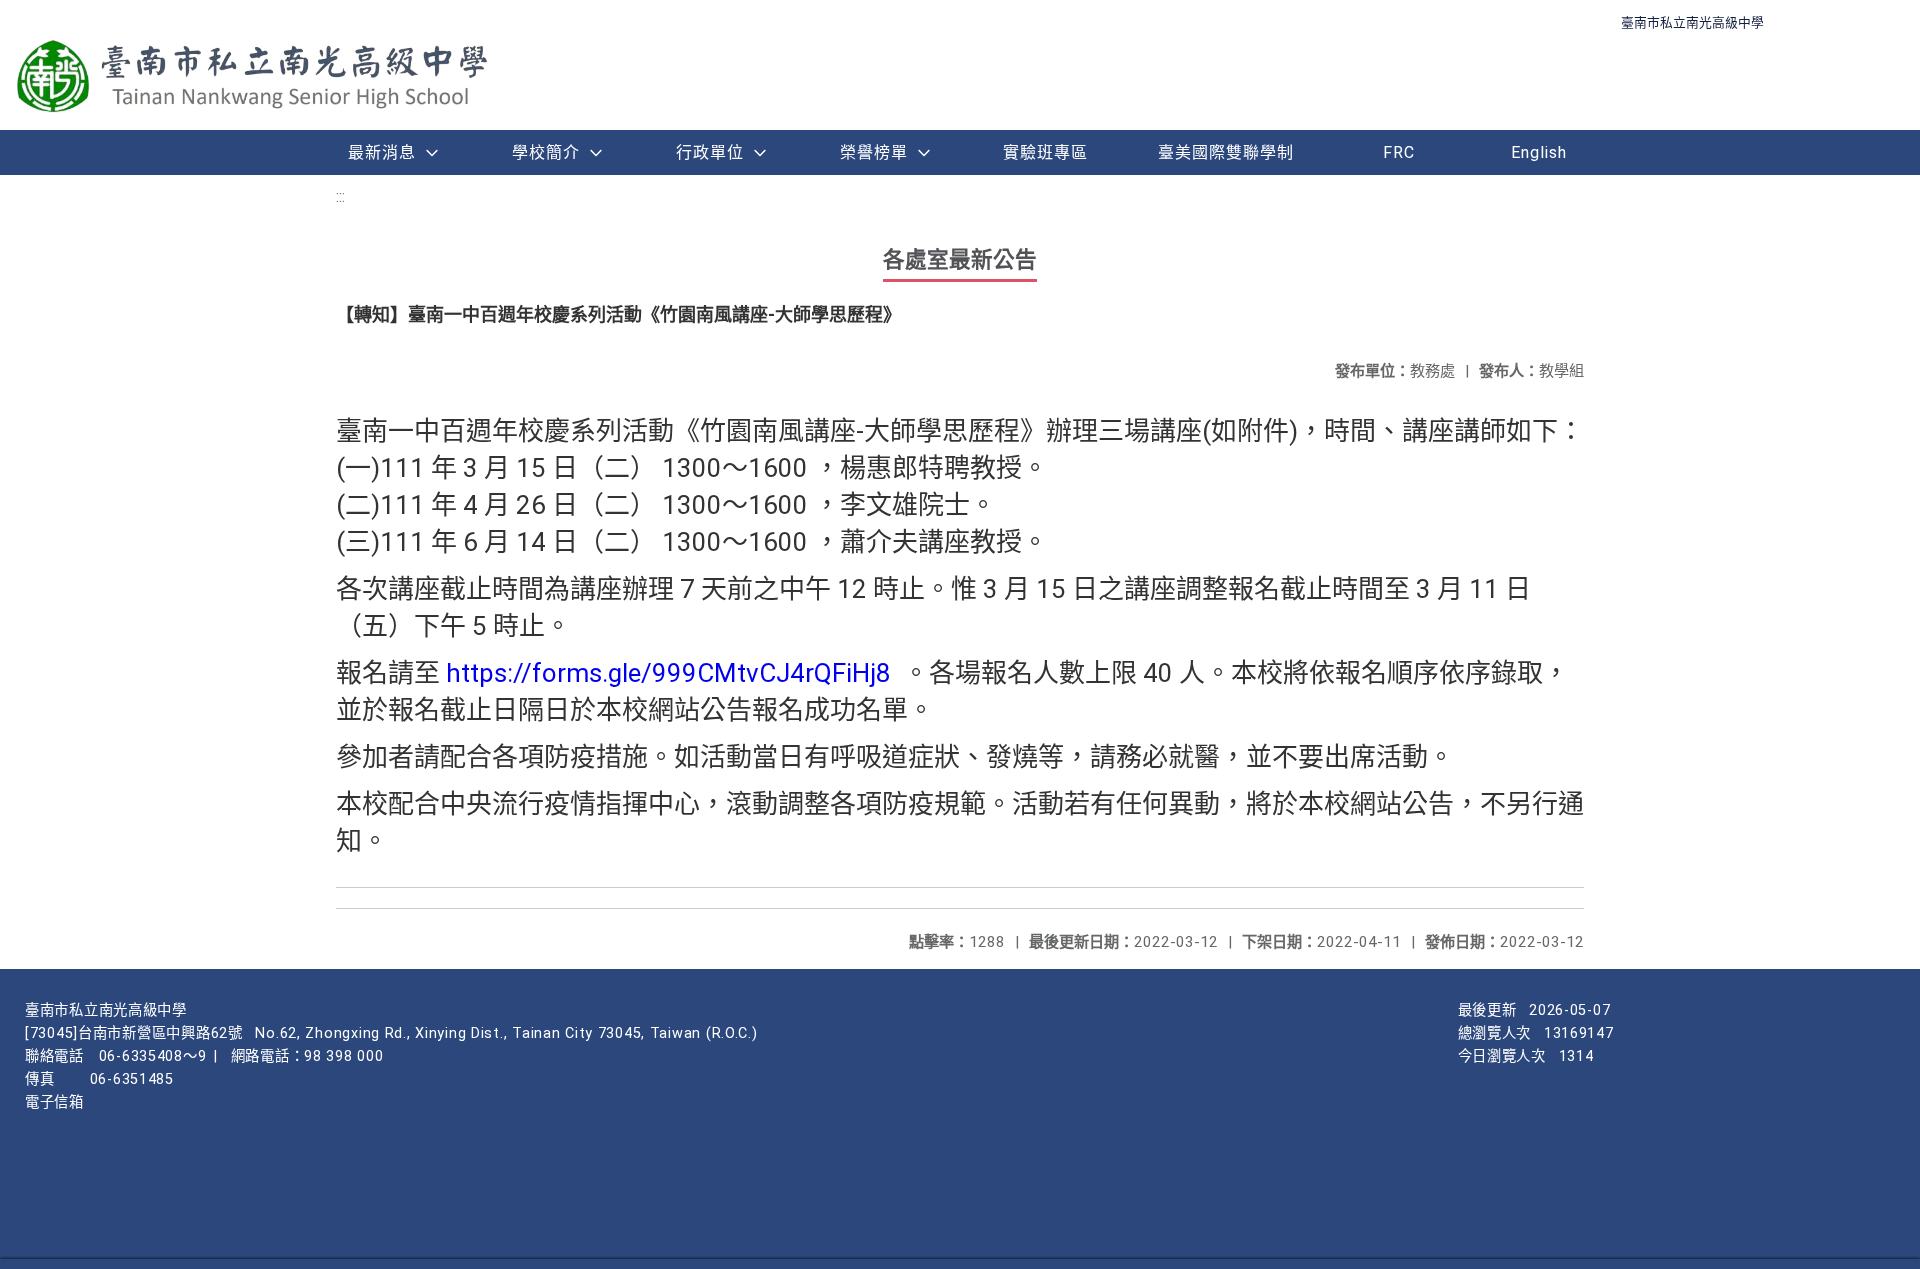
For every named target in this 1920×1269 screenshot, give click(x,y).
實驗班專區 (1045, 152)
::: (340, 196)
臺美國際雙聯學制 (1226, 152)
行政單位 (710, 152)
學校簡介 (546, 152)
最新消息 (382, 152)
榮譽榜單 (874, 152)
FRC (1399, 152)
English (1539, 152)
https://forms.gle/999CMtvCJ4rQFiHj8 (671, 673)
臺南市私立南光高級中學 (1692, 22)
